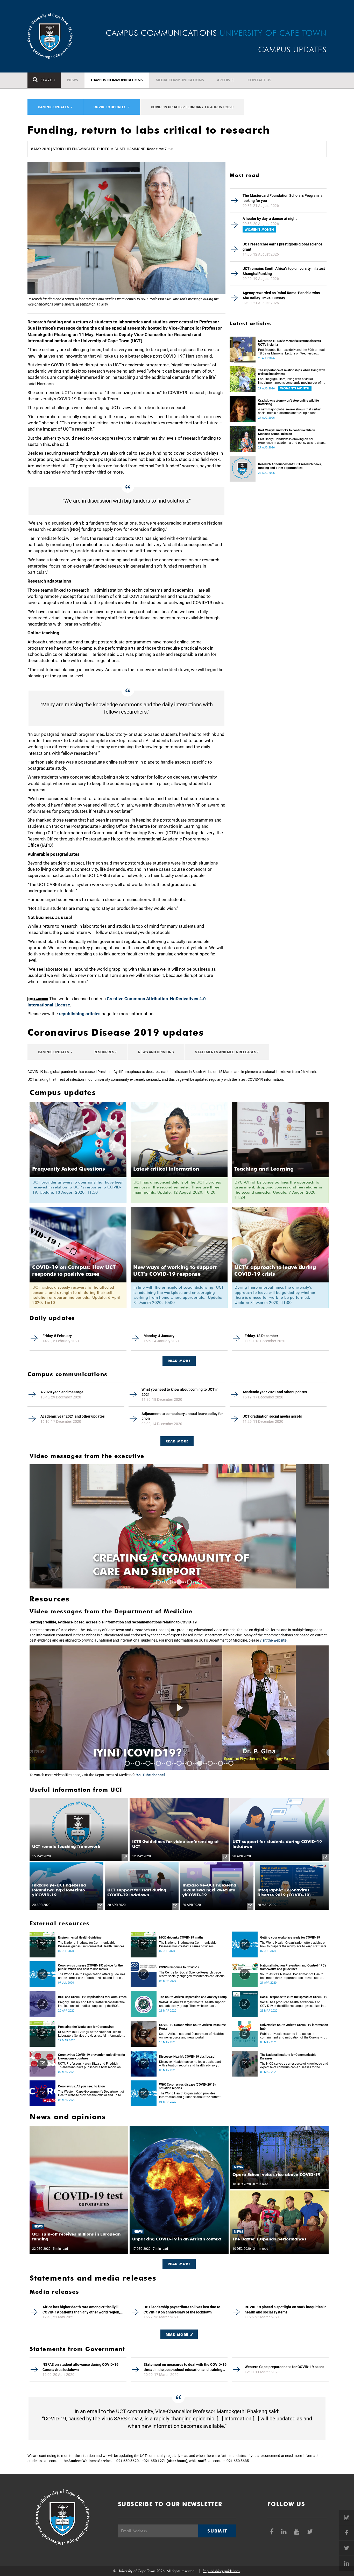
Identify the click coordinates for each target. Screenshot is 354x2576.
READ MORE (179, 1361)
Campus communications (117, 80)
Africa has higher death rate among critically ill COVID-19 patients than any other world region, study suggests (81, 2310)
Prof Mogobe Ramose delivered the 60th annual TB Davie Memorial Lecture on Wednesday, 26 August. (291, 352)
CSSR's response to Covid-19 (179, 1967)
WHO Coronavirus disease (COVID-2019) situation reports (187, 2086)
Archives (226, 80)
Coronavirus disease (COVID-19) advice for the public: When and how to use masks (90, 1967)
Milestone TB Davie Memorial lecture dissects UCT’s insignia (289, 343)
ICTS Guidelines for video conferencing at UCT (175, 1844)
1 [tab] (158, 1582)
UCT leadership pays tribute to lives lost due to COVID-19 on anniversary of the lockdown (182, 2310)
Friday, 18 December (261, 1336)
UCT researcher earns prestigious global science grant (282, 247)
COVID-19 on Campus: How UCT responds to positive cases (74, 1271)
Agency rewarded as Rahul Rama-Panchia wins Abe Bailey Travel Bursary (281, 295)
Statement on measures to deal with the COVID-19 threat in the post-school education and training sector (185, 2367)
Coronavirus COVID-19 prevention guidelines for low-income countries (92, 2057)
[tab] (179, 1358)
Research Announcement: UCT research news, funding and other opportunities (290, 466)
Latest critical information (166, 1169)
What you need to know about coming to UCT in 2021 (180, 1392)
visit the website (273, 1640)
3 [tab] (179, 1582)
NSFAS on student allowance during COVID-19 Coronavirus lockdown (80, 2367)
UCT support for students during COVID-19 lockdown (277, 1844)
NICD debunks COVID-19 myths (181, 1938)
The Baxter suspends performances (269, 2239)
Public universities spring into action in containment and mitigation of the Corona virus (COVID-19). (294, 2036)
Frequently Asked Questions (69, 1169)
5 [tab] (200, 1582)
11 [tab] (231, 1763)
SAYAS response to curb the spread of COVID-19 (294, 1997)
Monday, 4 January (159, 1336)
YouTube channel (150, 1775)
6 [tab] (179, 1763)
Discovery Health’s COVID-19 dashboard (187, 2057)
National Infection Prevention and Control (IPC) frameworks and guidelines (293, 1967)
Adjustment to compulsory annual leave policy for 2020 (182, 1416)
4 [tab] (189, 1582)
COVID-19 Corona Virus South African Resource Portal (192, 2027)
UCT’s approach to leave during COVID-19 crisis (275, 1271)
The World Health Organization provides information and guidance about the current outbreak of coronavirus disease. (190, 2095)
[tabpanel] (179, 1526)
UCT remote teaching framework (66, 1846)
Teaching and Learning (264, 1169)
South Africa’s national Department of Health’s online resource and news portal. (191, 2036)
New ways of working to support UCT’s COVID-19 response (175, 1271)
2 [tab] (169, 1582)
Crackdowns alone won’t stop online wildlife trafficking (288, 402)
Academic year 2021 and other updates (275, 1392)
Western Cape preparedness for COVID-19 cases (284, 2367)
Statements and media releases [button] (226, 1052)
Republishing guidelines (221, 2571)
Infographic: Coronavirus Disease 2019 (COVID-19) (284, 1892)
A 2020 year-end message (62, 1392)
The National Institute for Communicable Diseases (288, 2057)
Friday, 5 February (57, 1336)
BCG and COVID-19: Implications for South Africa (92, 1997)
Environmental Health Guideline (80, 1938)
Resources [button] (104, 1052)
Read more (177, 1441)
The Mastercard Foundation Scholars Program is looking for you (282, 198)
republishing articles (80, 1014)
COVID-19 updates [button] (110, 107)
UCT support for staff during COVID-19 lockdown (137, 1892)
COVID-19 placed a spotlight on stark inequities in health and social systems (286, 2310)
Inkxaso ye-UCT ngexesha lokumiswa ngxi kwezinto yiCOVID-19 (59, 1890)
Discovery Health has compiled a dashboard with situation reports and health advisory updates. (190, 2064)
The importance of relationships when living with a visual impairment (292, 372)
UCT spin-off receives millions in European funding (76, 2237)
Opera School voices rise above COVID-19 (276, 2175)
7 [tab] (189, 1763)
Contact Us (259, 80)
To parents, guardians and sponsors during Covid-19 (177, 1565)
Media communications (180, 80)
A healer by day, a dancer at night (270, 219)
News (73, 80)
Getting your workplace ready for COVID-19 (290, 1938)
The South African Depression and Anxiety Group (193, 1997)
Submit (217, 2531)
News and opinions (156, 1052)
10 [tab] (221, 1763)
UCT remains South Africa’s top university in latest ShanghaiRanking (284, 271)
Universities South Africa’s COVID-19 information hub (294, 2027)
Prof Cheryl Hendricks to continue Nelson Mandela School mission (287, 432)
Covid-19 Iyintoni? (150, 1753)
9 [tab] (210, 1763)
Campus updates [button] (54, 107)
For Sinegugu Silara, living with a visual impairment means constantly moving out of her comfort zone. (292, 381)
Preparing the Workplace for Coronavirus (86, 2027)
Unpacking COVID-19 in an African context (177, 2239)
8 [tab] (200, 1763)
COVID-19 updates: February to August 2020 (192, 107)
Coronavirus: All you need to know (82, 2086)
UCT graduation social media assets (272, 1416)
